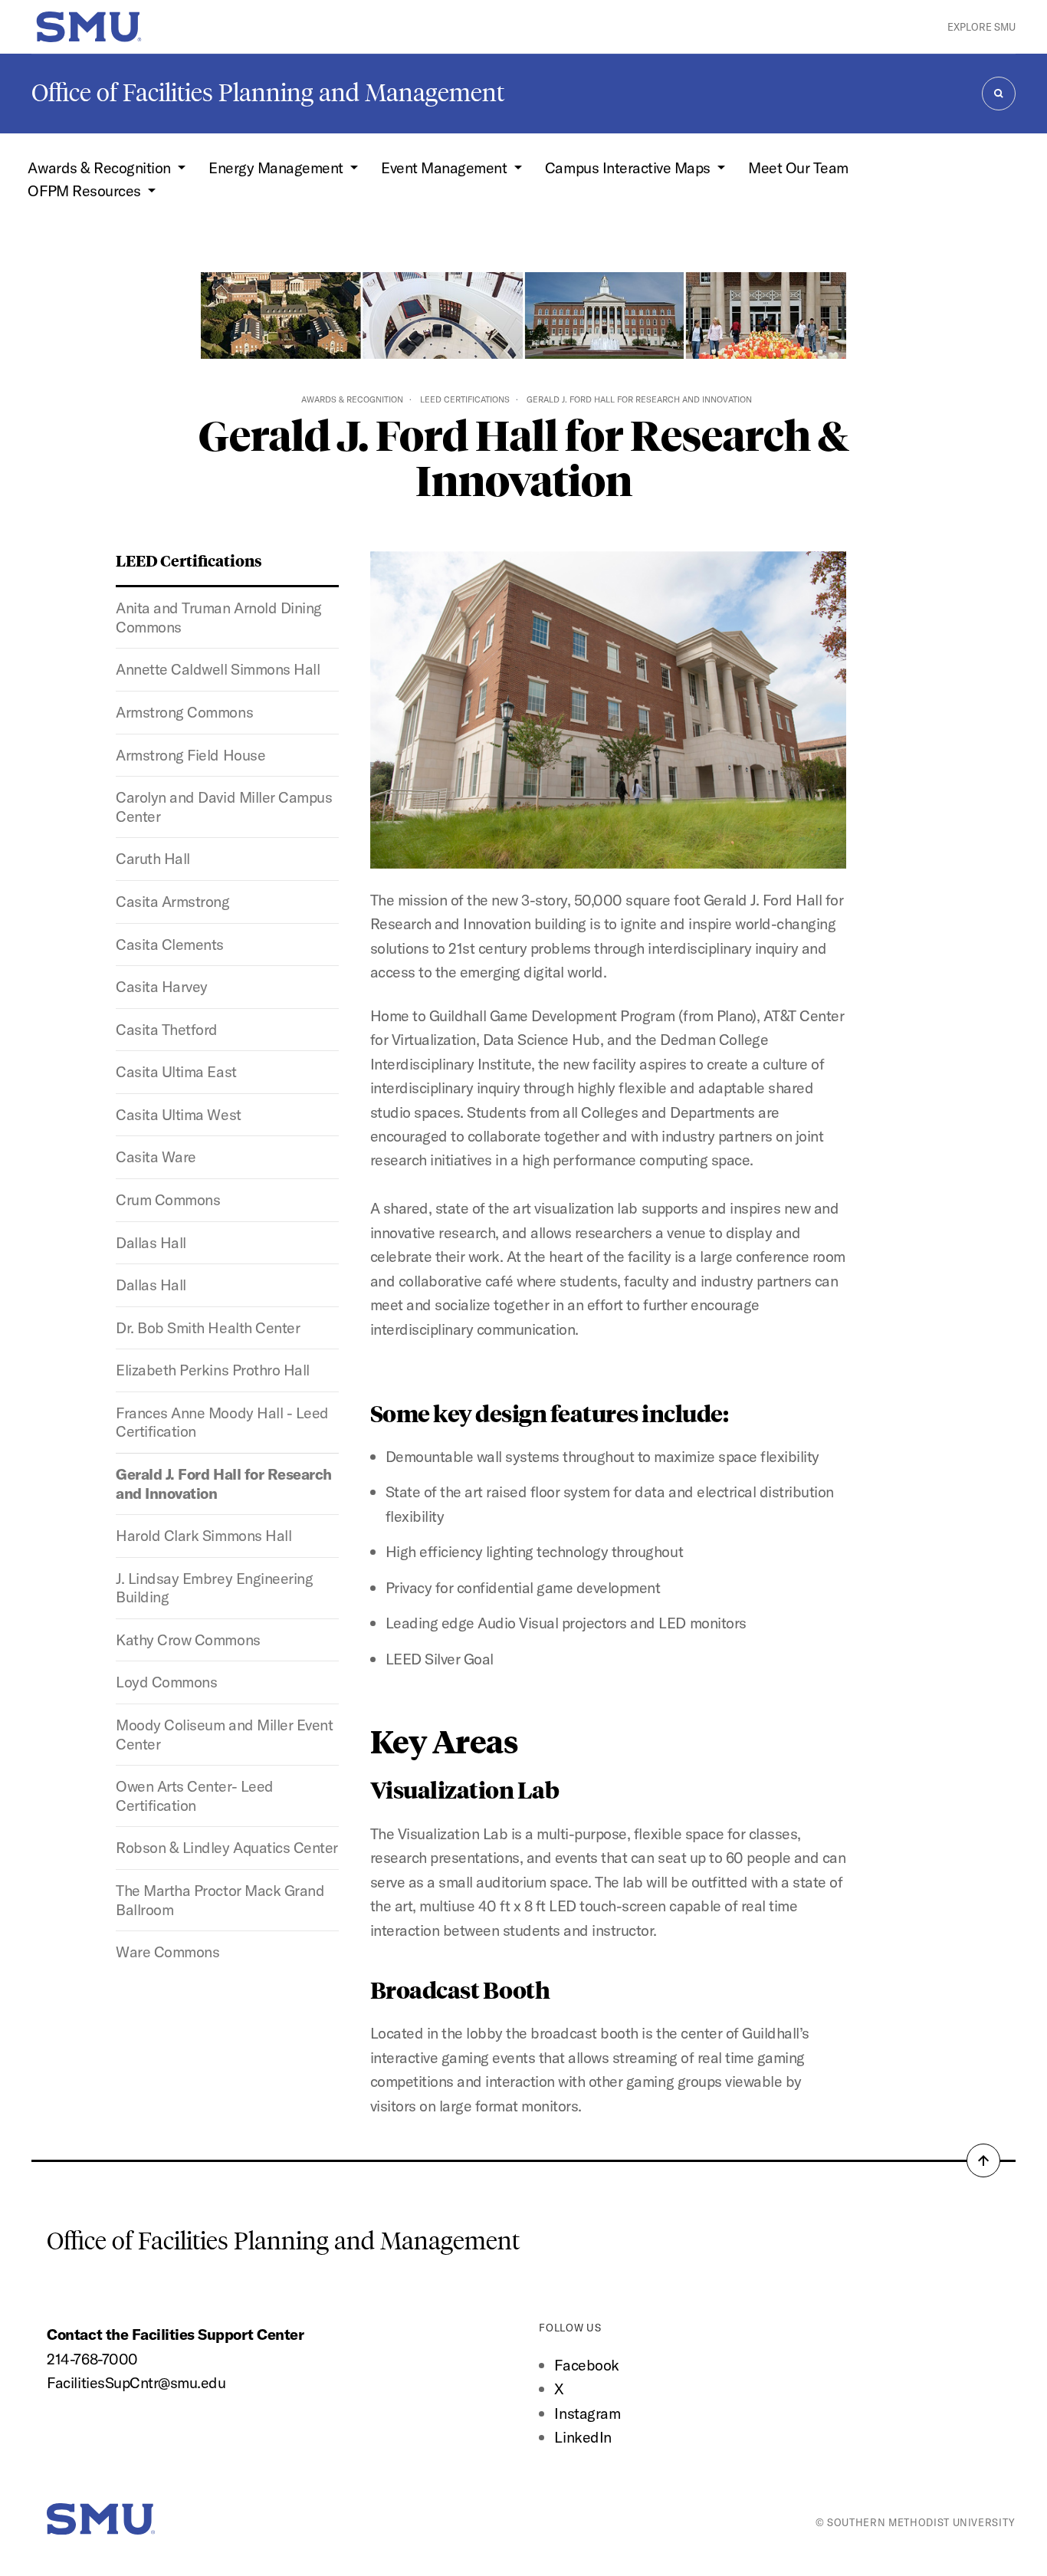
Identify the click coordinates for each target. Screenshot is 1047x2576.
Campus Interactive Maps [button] (629, 168)
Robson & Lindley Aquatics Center (226, 1847)
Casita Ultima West (178, 1114)
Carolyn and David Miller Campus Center (224, 807)
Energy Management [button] (277, 168)
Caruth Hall (153, 858)
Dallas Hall (151, 1242)
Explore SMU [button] (981, 27)
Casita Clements (170, 944)
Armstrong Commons (184, 712)
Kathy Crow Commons (188, 1640)
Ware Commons (167, 1952)
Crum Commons (168, 1199)
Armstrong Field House (190, 755)
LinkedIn (583, 2437)
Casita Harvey (162, 986)
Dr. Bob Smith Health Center (208, 1327)
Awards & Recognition (352, 399)
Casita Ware (156, 1157)
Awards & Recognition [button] (101, 168)
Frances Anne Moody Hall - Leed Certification (222, 1422)
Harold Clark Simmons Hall (203, 1535)
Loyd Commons (166, 1682)
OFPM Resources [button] (86, 191)
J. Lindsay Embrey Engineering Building (214, 1588)
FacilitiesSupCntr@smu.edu (136, 2382)
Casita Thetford (167, 1029)
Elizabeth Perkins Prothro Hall (212, 1370)
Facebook (586, 2365)
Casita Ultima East (176, 1071)
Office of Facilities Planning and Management (268, 93)
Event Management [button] (446, 168)
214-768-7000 (92, 2359)
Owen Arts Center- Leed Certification (194, 1796)
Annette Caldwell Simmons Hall (218, 669)
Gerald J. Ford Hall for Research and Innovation (223, 1483)
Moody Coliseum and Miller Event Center (224, 1734)
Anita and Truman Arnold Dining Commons (218, 617)
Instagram (587, 2413)
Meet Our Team (798, 168)
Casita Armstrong (172, 901)
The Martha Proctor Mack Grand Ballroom (220, 1900)
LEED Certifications (465, 399)
